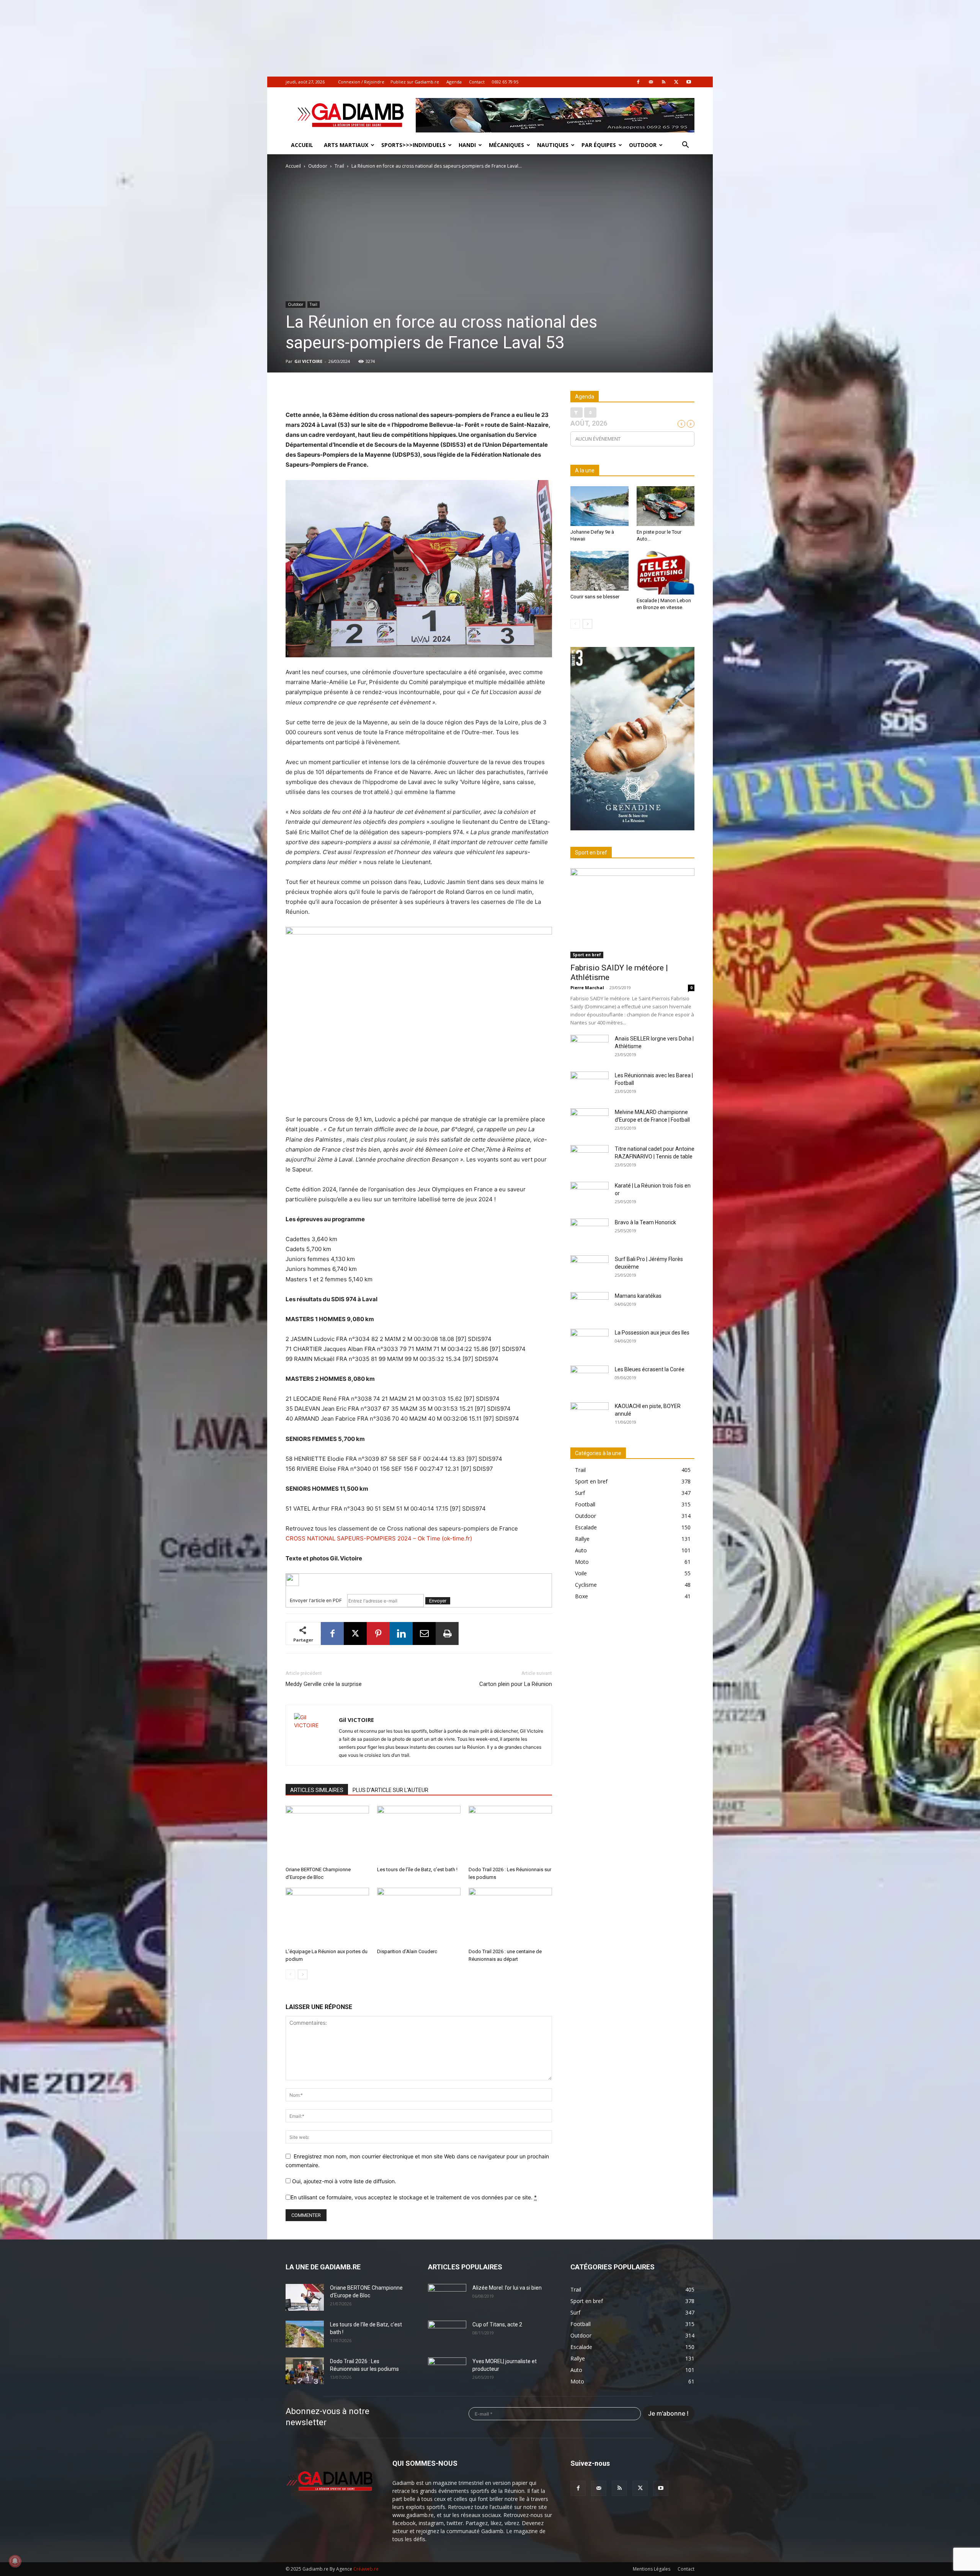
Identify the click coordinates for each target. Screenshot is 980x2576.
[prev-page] (290, 1974)
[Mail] (651, 82)
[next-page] (303, 1974)
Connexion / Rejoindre (361, 82)
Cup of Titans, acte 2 (497, 2324)
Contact (477, 82)
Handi (467, 145)
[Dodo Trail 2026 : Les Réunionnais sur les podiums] (510, 1834)
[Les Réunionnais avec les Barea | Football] (590, 1085)
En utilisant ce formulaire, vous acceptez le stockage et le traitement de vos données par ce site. (414, 2197)
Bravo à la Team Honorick (645, 1222)
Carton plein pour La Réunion (516, 1684)
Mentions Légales (652, 2569)
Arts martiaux (346, 145)
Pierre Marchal (587, 987)
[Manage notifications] (15, 2561)
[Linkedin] (401, 1633)
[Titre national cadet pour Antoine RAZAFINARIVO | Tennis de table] (590, 1158)
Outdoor (643, 145)
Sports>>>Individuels (413, 145)
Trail (339, 166)
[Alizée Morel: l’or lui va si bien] (447, 2297)
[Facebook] (638, 82)
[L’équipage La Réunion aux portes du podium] (327, 1916)
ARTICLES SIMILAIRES (317, 1790)
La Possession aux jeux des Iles (652, 1333)
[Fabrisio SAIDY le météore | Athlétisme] (632, 913)
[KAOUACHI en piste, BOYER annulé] (590, 1416)
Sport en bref (587, 955)
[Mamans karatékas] (590, 1305)
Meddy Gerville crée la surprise (324, 1684)
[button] (685, 146)
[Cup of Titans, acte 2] (447, 2334)
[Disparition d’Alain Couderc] (419, 1916)
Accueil (302, 145)
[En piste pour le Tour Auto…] (666, 506)
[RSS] (663, 82)
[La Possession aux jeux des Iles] (590, 1342)
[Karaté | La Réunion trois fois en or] (590, 1195)
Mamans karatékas (638, 1296)
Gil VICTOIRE (308, 361)
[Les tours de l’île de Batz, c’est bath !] (419, 1834)
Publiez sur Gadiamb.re (415, 82)
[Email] (424, 1633)
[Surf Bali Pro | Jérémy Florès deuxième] (590, 1269)
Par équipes (599, 145)
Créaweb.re (366, 2569)
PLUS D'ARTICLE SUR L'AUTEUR (390, 1790)
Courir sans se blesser (595, 597)
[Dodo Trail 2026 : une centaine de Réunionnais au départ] (510, 1916)
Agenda (454, 82)
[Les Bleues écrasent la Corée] (590, 1379)
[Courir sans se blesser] (599, 571)
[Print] (447, 1633)
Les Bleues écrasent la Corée (650, 1369)
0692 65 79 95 (505, 82)
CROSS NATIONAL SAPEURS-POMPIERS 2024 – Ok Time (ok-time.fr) (379, 1538)
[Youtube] (689, 82)
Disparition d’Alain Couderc (407, 1951)
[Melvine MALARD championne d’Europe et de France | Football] (590, 1122)
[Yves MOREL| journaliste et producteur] (447, 2371)
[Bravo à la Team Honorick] (590, 1232)
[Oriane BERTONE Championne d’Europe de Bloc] (327, 1834)
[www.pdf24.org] (419, 1580)
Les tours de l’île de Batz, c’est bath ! (417, 1870)
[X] (676, 82)
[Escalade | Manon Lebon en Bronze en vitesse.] (666, 573)
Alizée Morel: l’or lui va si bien (507, 2288)
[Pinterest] (378, 1633)
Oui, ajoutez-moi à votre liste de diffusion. (343, 2181)
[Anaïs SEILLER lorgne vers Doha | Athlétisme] (590, 1048)
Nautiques (553, 145)
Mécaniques (506, 145)
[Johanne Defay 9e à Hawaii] (599, 506)
